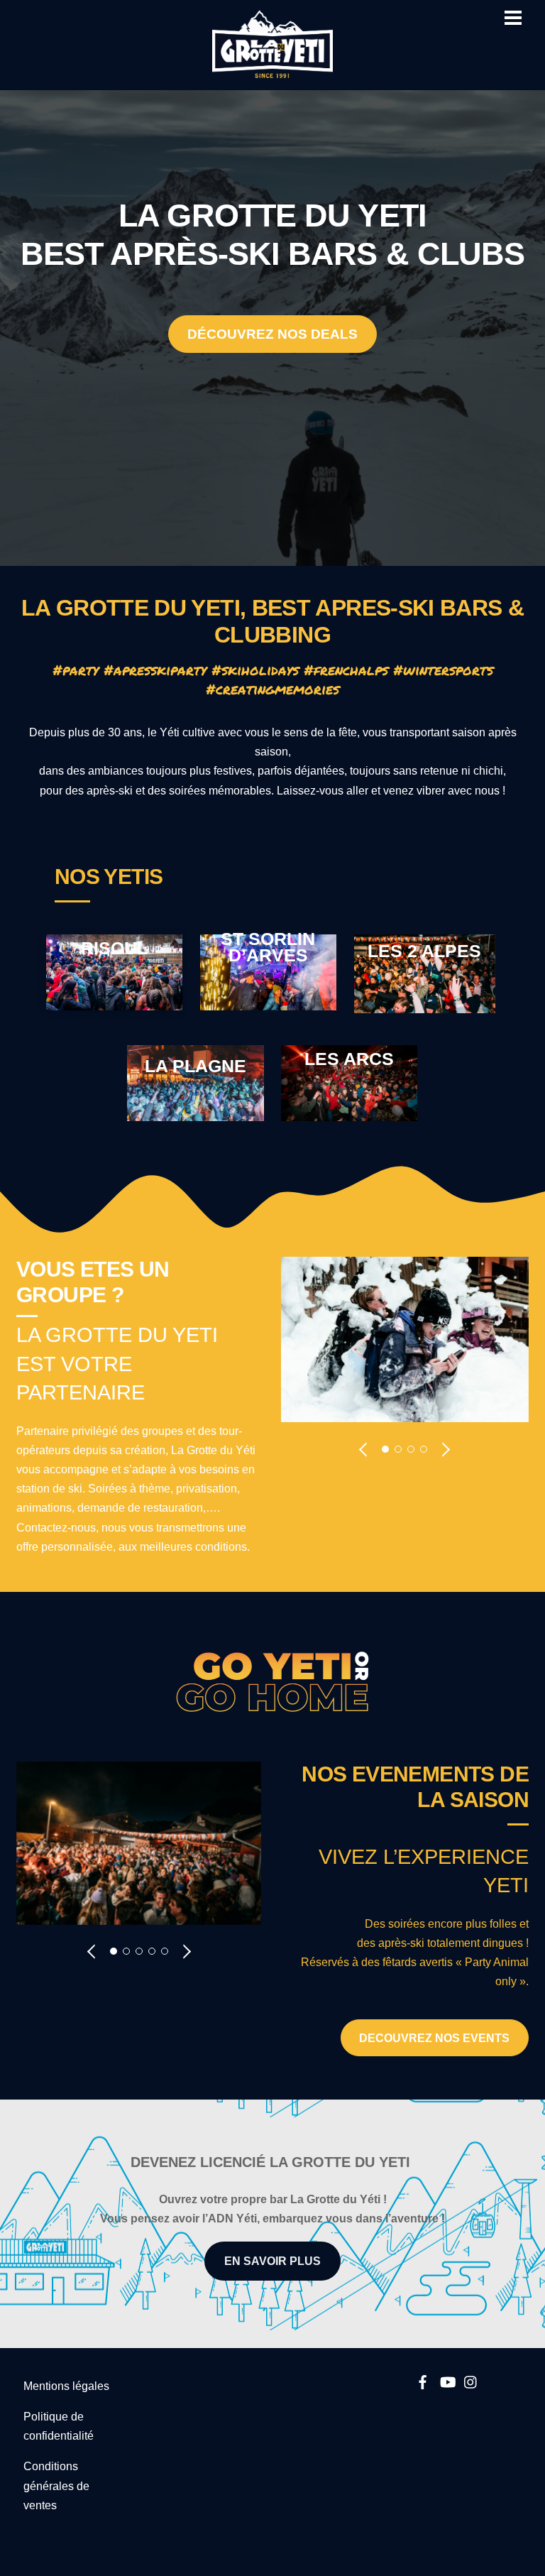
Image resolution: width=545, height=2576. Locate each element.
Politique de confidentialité (59, 2426)
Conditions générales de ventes (56, 2485)
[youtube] (447, 2380)
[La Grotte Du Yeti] (272, 72)
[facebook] (423, 2380)
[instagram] (471, 2380)
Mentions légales (66, 2386)
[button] (364, 1448)
